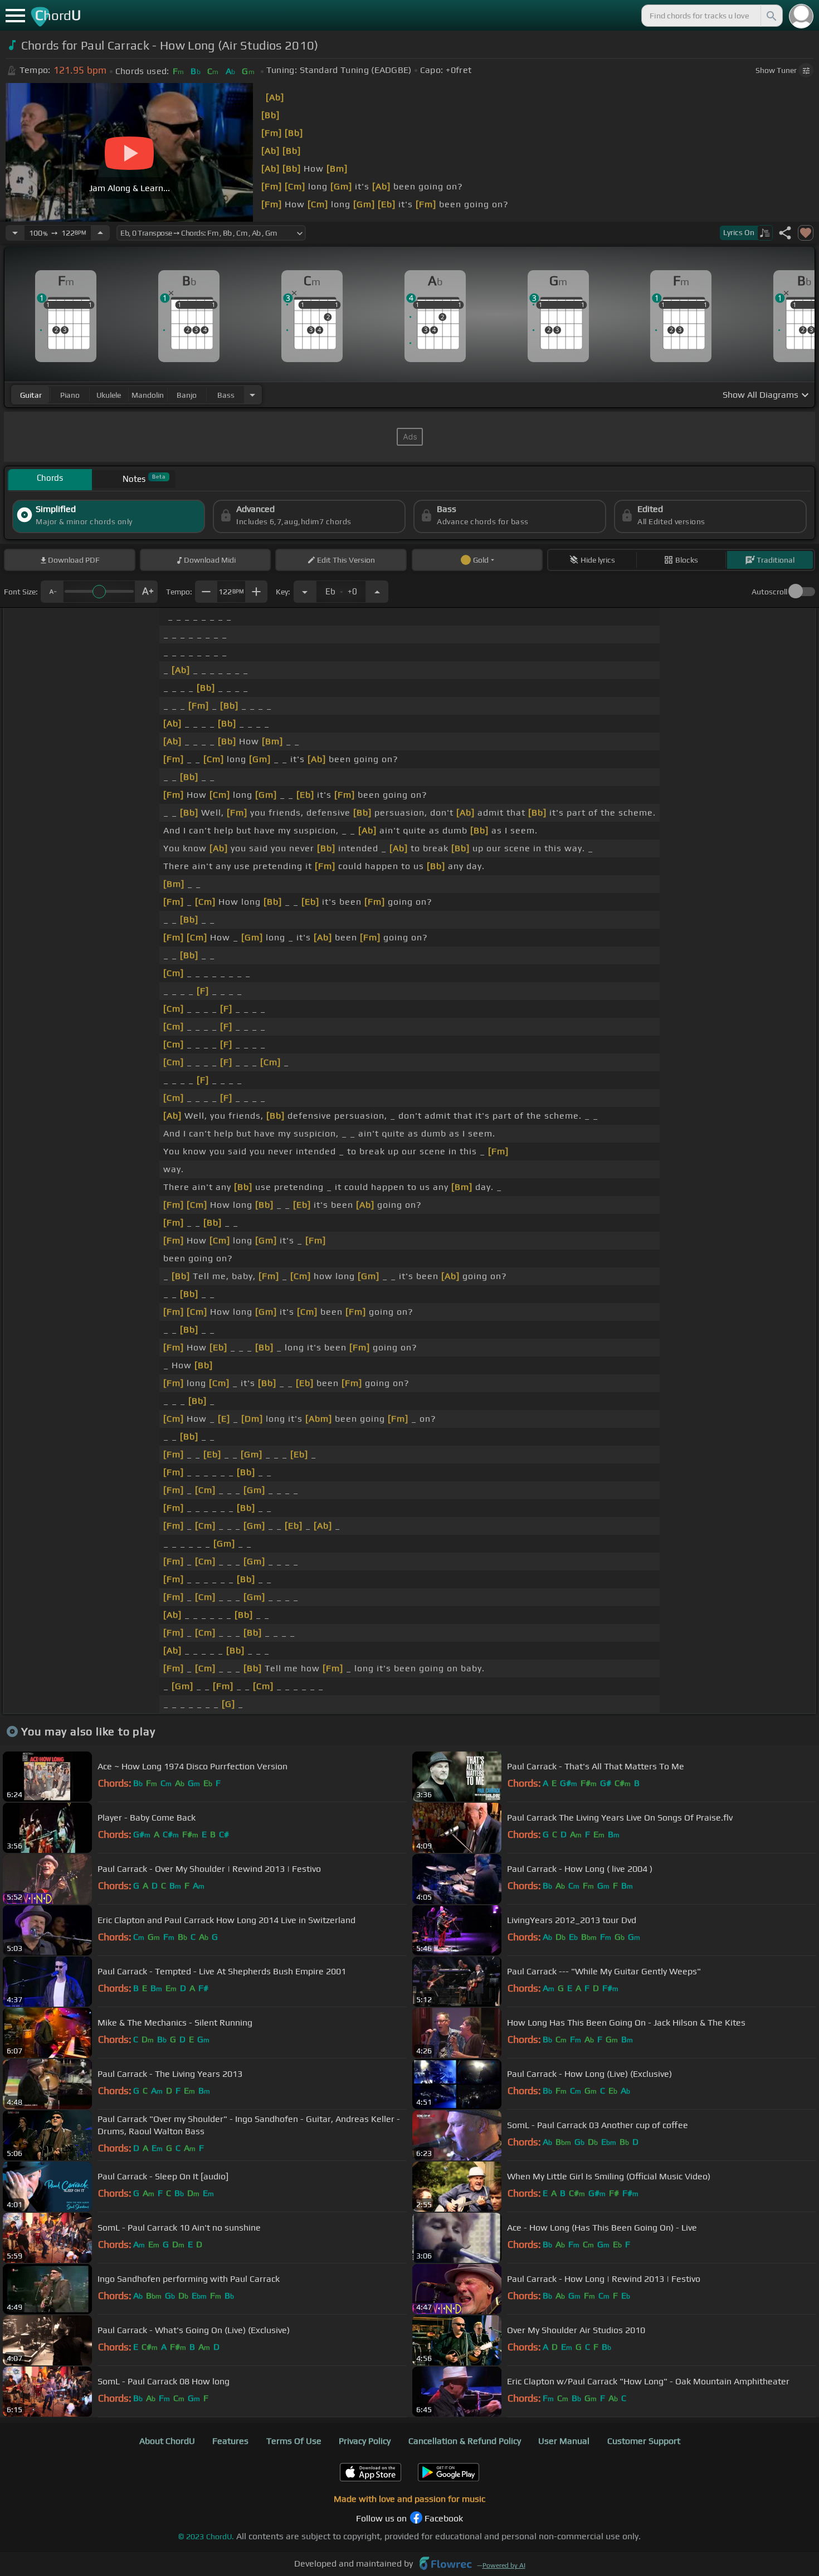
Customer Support (644, 2441)
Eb (341, 588)
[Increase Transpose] (377, 592)
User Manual (564, 2441)
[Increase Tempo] (100, 233)
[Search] (771, 16)
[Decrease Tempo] (15, 233)
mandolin (148, 395)
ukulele (109, 395)
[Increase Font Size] (147, 592)
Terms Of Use (294, 2441)
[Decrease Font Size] (52, 592)
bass (226, 395)
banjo (187, 395)
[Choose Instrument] (252, 395)
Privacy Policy (365, 2441)
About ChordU (167, 2441)
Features (230, 2441)
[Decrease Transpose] (305, 592)
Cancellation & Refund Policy (465, 2441)
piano (70, 395)
